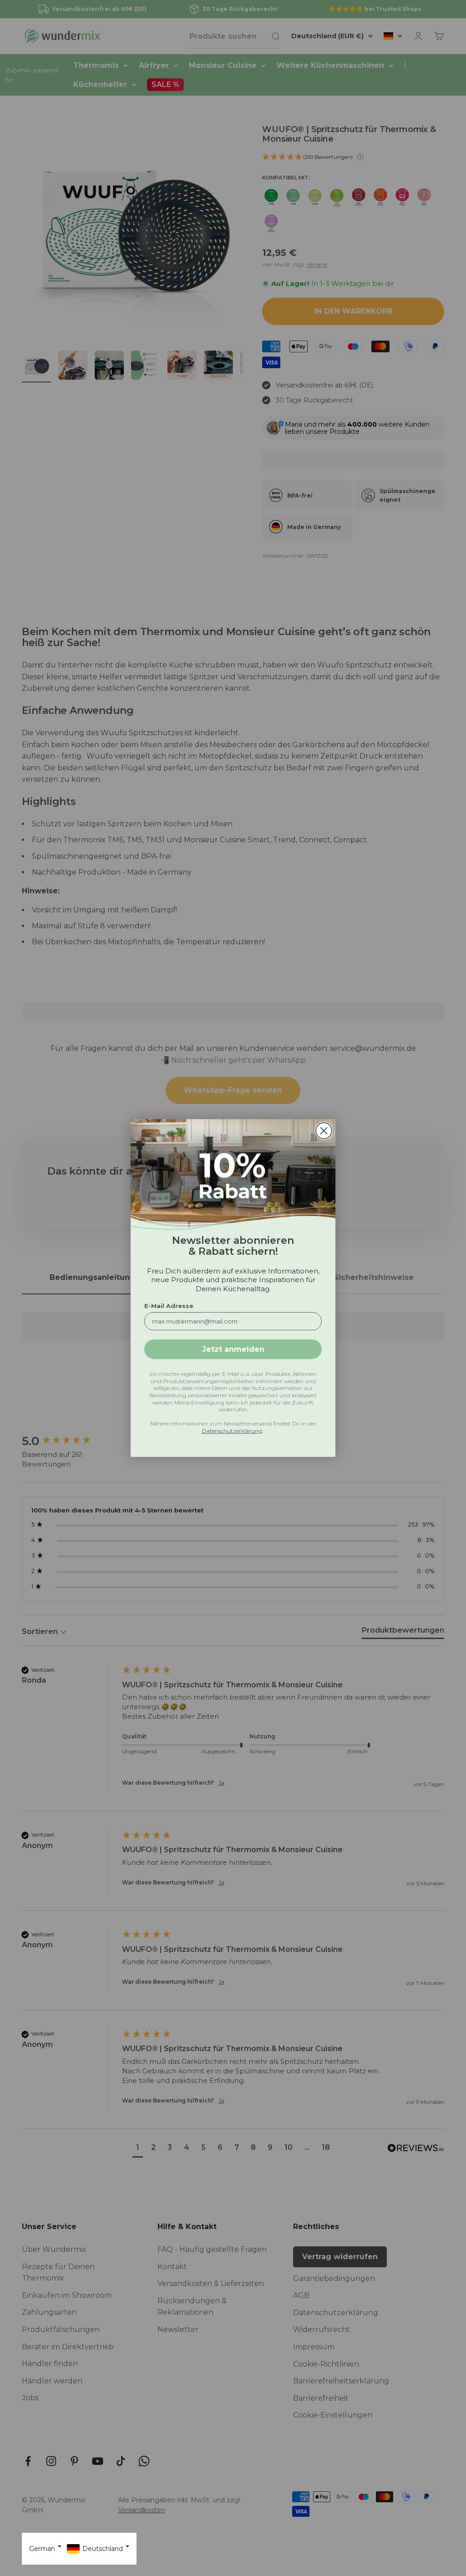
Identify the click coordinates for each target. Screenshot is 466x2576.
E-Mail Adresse (169, 1306)
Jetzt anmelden (233, 1349)
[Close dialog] (324, 1131)
